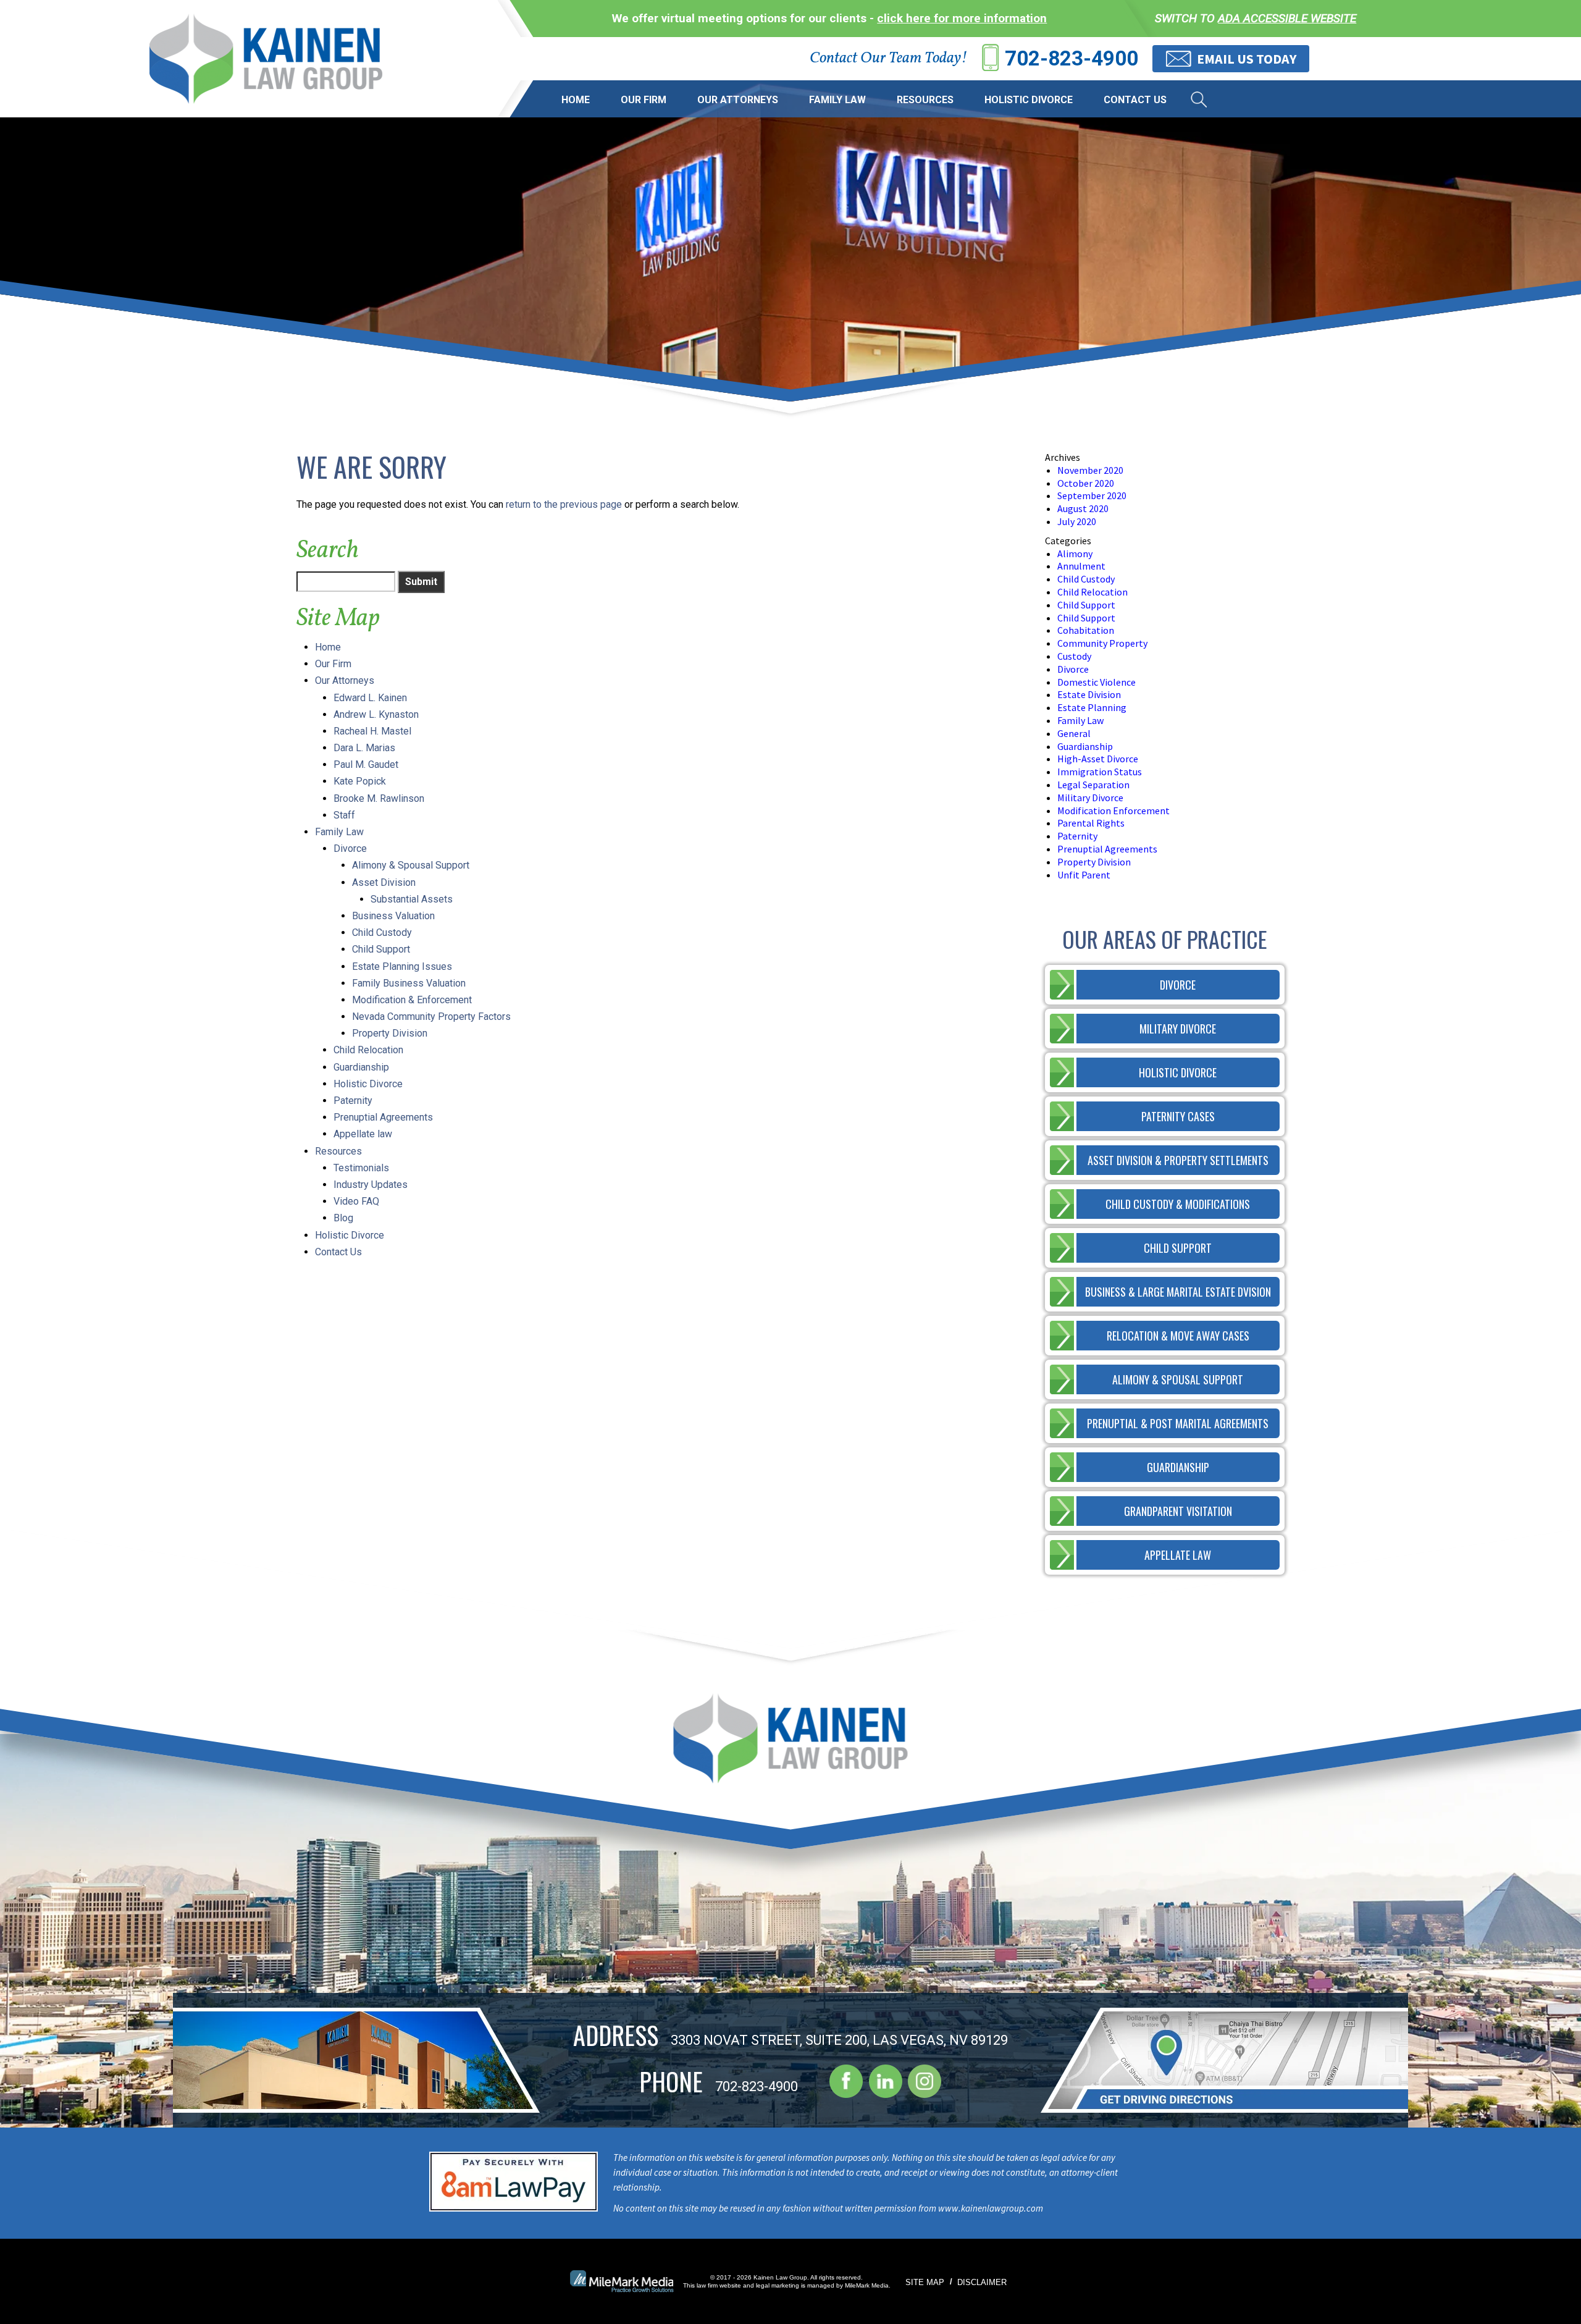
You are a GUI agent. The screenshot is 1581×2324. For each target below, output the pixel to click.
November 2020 (1090, 470)
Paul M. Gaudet (366, 764)
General (1074, 733)
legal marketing (778, 2285)
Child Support (381, 949)
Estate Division (1089, 694)
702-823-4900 (1071, 58)
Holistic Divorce (1029, 100)
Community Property (1102, 643)
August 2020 (1083, 508)
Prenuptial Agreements (383, 1117)
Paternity (353, 1101)
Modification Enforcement (1113, 810)
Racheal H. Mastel (372, 731)
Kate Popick (360, 781)
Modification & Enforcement (412, 1000)
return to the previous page (564, 504)
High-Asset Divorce (1098, 759)
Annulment (1081, 566)
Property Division (390, 1033)
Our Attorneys (738, 100)
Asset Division (384, 882)
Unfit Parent (1084, 875)
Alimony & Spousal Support (411, 865)
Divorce (350, 848)
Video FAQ (356, 1201)
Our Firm (644, 100)
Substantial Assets (412, 899)
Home (576, 100)
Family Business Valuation (409, 983)
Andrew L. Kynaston (376, 714)
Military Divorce (1090, 798)
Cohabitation (1086, 630)
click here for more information (962, 18)
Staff (344, 815)
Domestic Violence (1097, 682)
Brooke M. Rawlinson (379, 798)
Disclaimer (982, 2282)
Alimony (1075, 554)
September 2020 (1092, 495)
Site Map (925, 2282)
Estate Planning (1092, 707)
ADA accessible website (1287, 18)
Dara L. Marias (364, 748)
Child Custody (382, 933)
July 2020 (1077, 521)
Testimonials (361, 1168)
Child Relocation (368, 1050)
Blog (343, 1218)
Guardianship (361, 1067)
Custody (1074, 656)
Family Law (837, 100)
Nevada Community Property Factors (431, 1017)
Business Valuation (393, 916)
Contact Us (1135, 100)
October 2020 (1086, 483)
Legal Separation (1093, 785)
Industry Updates (371, 1185)
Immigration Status (1100, 772)
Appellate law (363, 1134)
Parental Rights (1091, 823)
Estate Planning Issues (402, 966)
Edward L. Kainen (370, 698)
